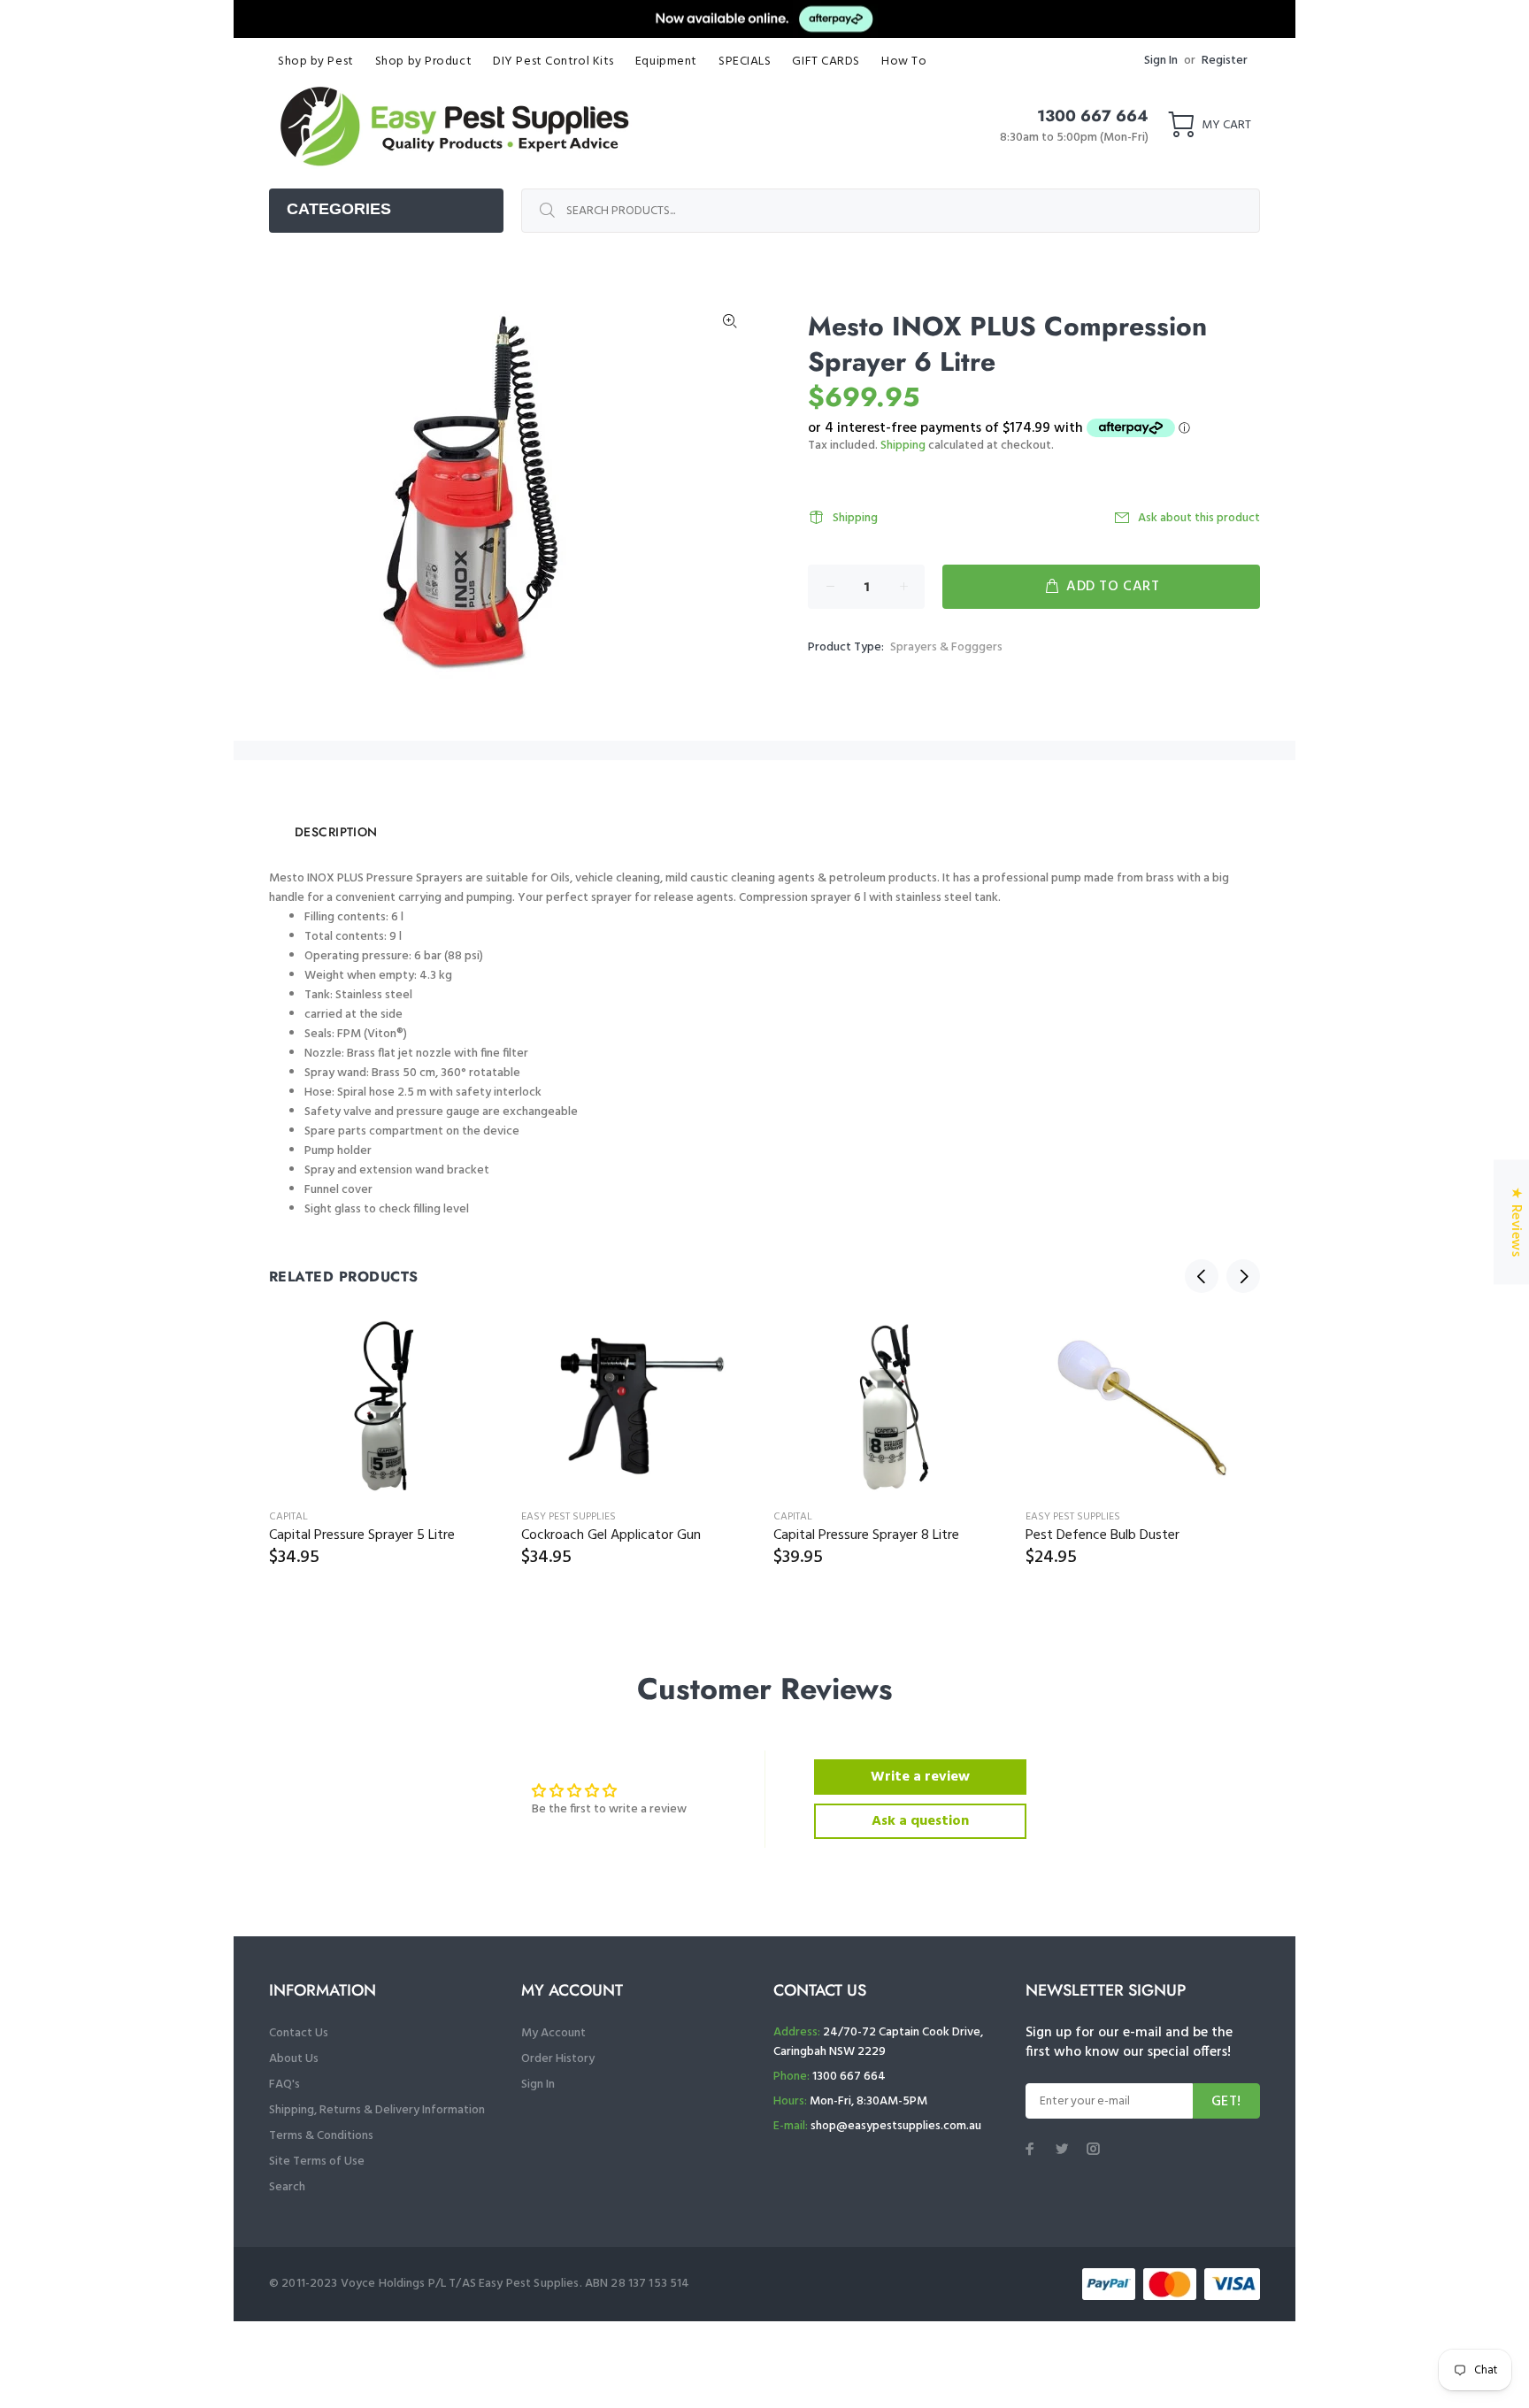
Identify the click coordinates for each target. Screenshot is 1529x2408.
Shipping (903, 446)
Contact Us (299, 2033)
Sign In (1161, 61)
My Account (553, 2033)
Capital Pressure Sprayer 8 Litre (866, 1535)
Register (1225, 61)
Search (287, 2187)
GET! (1226, 2102)
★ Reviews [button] (1516, 1222)
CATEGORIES (339, 209)
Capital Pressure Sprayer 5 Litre (362, 1535)
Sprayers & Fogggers (946, 647)
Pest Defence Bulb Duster (1103, 1535)
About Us (294, 2059)
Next (1243, 1276)
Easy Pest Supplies (569, 1517)
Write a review (920, 1777)
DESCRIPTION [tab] (336, 832)
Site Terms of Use (317, 2162)
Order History (558, 2059)
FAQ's (284, 2085)
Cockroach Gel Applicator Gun (611, 1535)
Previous (1202, 1276)
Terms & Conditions (321, 2136)
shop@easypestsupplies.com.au (896, 2126)
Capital (288, 1517)
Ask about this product (1199, 518)
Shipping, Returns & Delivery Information (377, 2110)
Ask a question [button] (920, 1821)
